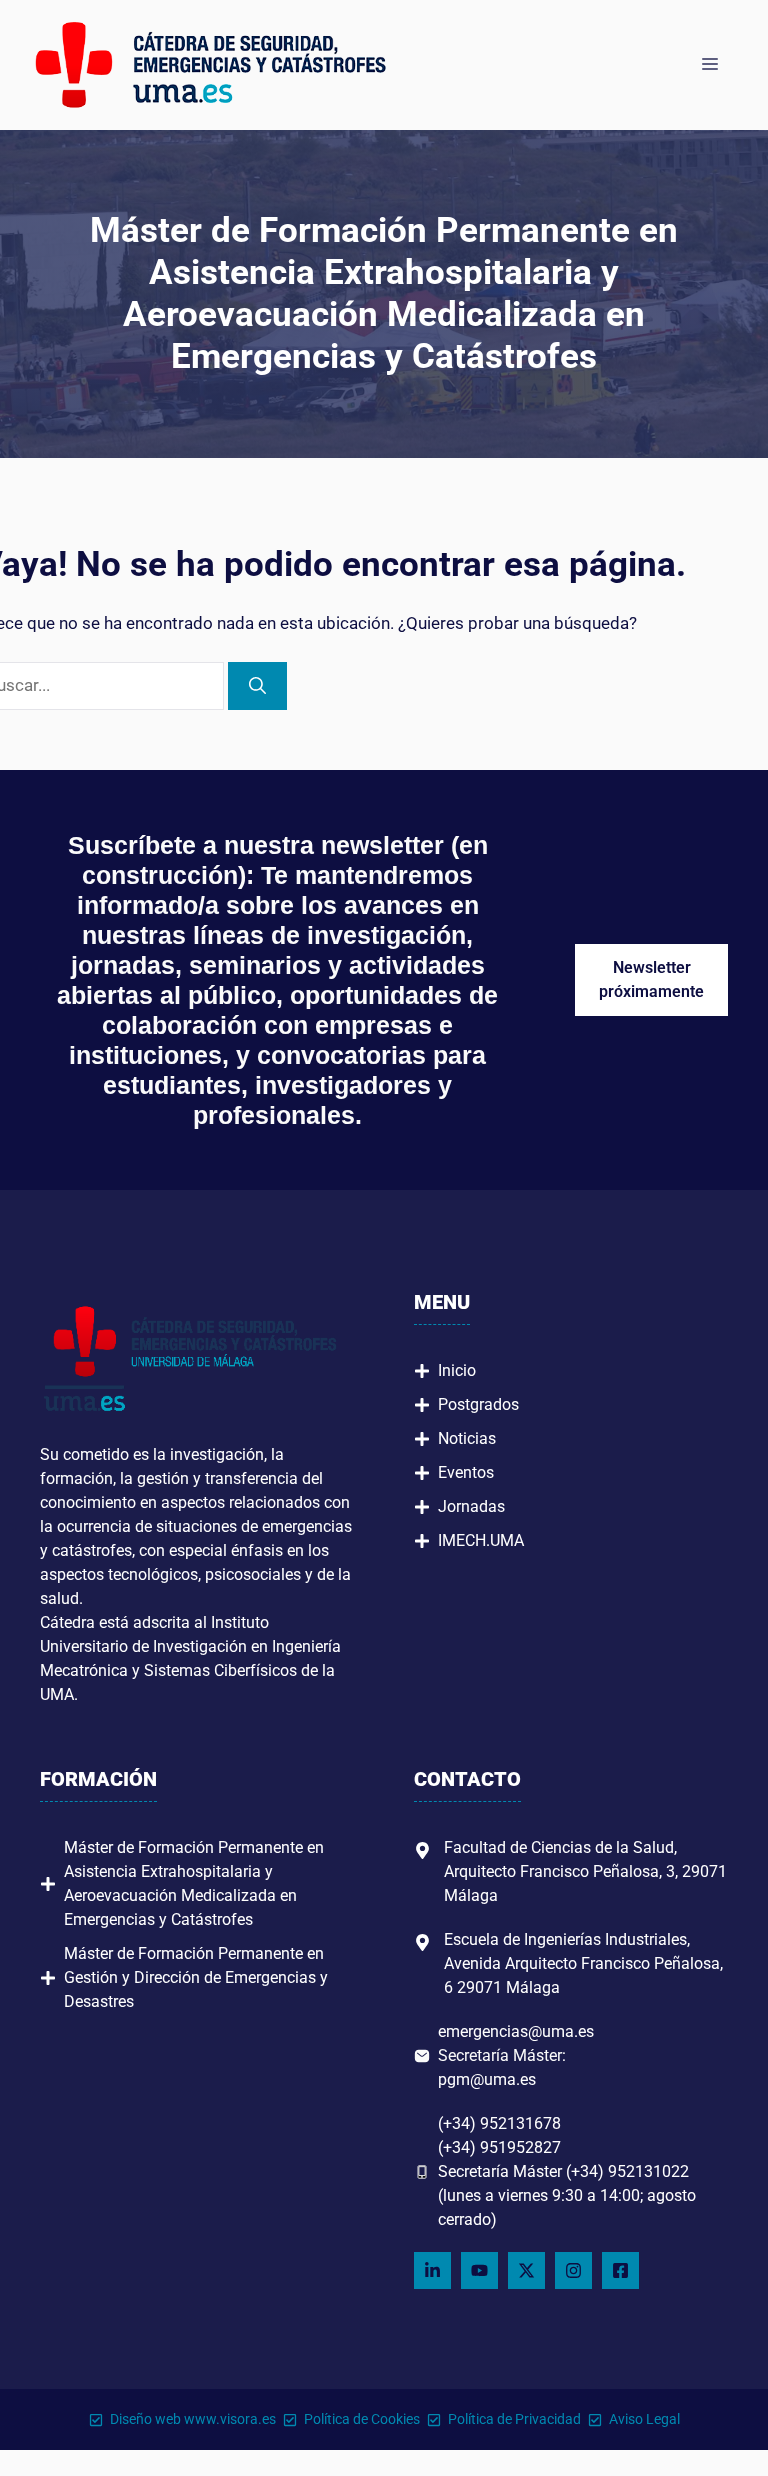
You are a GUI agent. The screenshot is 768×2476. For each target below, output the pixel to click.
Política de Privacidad (514, 2419)
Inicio (457, 1370)
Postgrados (478, 1404)
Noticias (467, 1438)
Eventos (466, 1472)
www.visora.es (230, 2419)
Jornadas (471, 1506)
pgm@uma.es (487, 2079)
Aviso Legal (644, 2419)
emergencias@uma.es (516, 2031)
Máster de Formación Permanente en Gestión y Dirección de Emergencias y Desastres (196, 1977)
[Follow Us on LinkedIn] (432, 2270)
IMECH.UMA (481, 1540)
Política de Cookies (362, 2419)
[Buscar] (257, 686)
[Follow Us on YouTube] (479, 2270)
